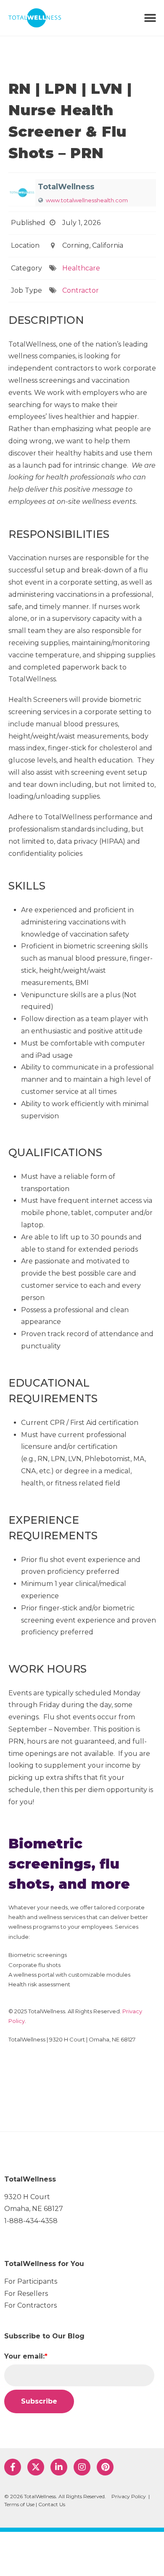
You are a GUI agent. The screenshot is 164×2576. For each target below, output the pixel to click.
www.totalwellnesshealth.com (87, 200)
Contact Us (52, 2504)
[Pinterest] (105, 2467)
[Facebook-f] (13, 2467)
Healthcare (81, 268)
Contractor (81, 290)
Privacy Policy (129, 2496)
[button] (150, 18)
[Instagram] (82, 2467)
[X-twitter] (36, 2467)
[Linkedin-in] (59, 2467)
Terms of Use (19, 2504)
